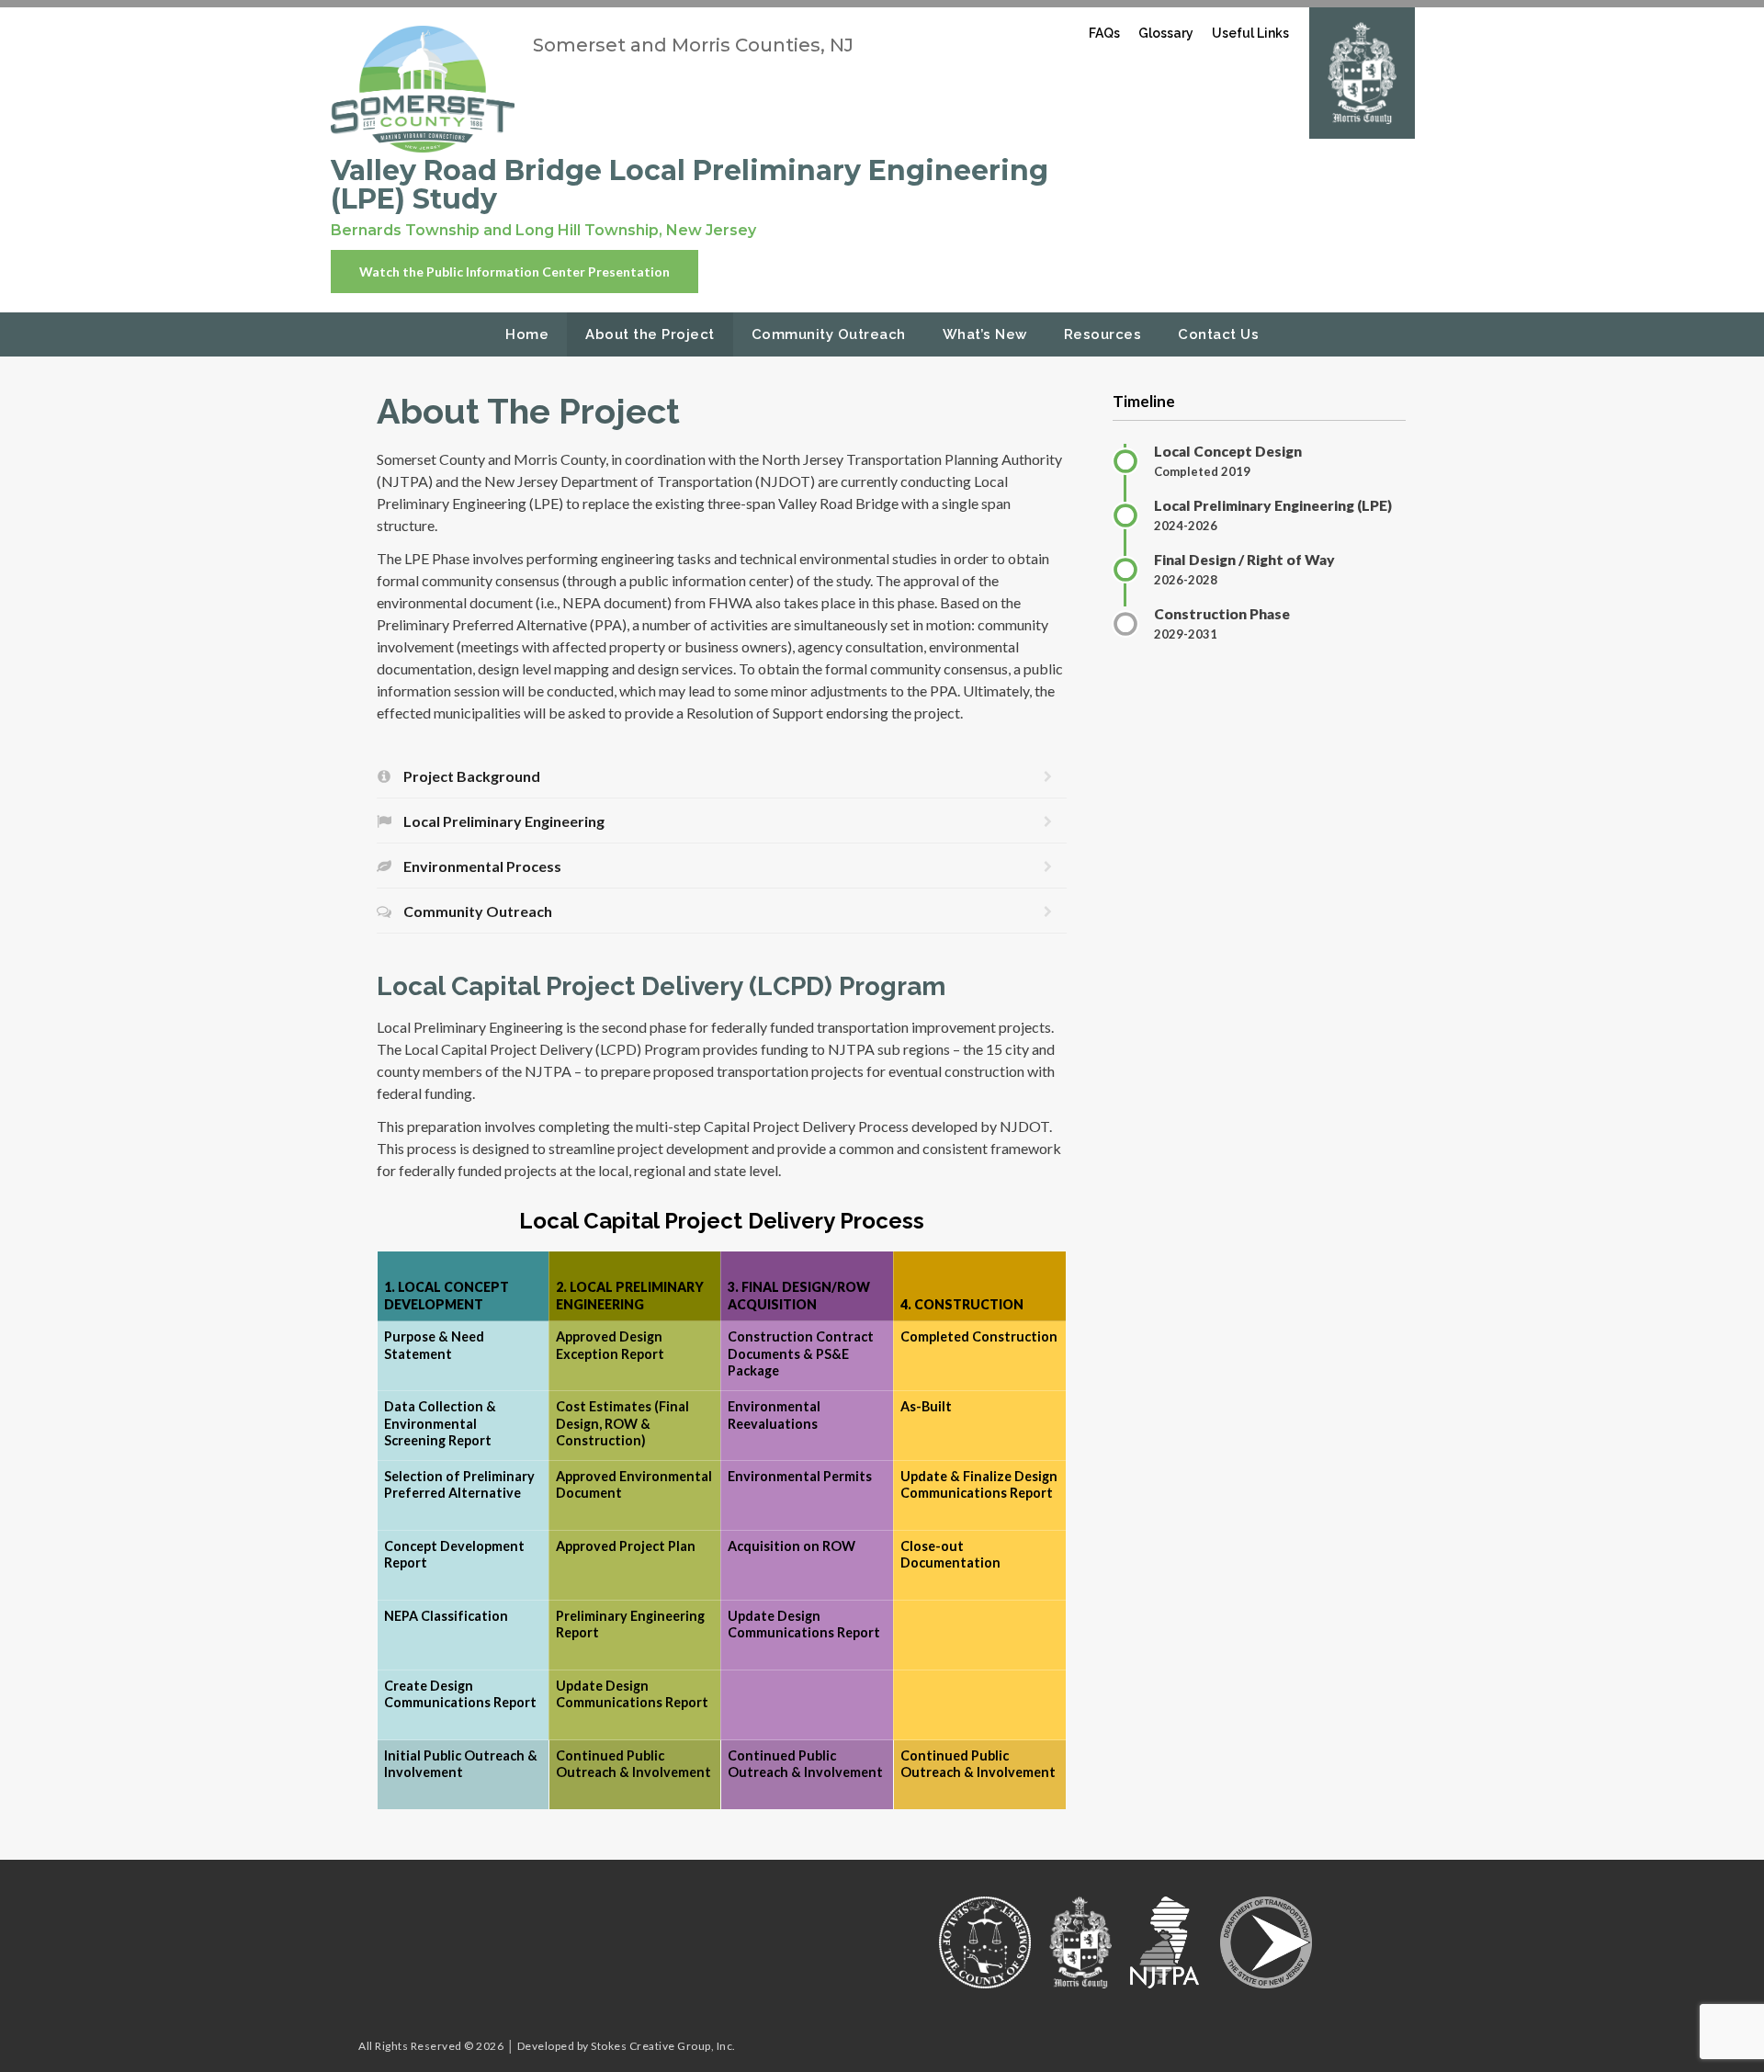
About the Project (650, 334)
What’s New (985, 334)
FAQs (1104, 33)
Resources (1103, 334)
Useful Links (1250, 33)
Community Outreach (829, 334)
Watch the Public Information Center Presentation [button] (514, 272)
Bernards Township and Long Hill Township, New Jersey (543, 230)
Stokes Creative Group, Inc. (663, 2046)
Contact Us (1218, 334)
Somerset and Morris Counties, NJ (693, 45)
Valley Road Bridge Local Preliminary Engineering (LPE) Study (690, 185)
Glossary (1166, 33)
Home (527, 334)
